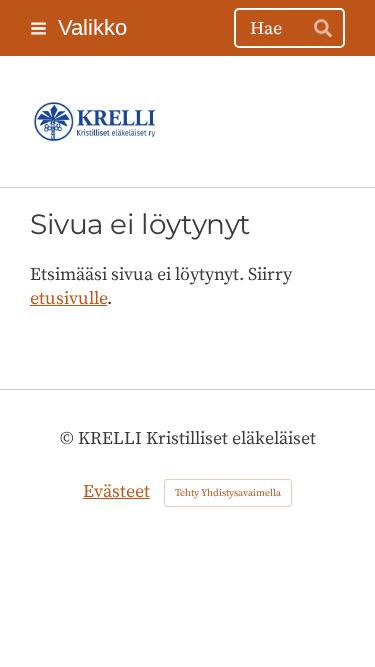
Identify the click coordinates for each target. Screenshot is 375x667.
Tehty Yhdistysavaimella (228, 493)
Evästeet (116, 491)
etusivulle (68, 298)
